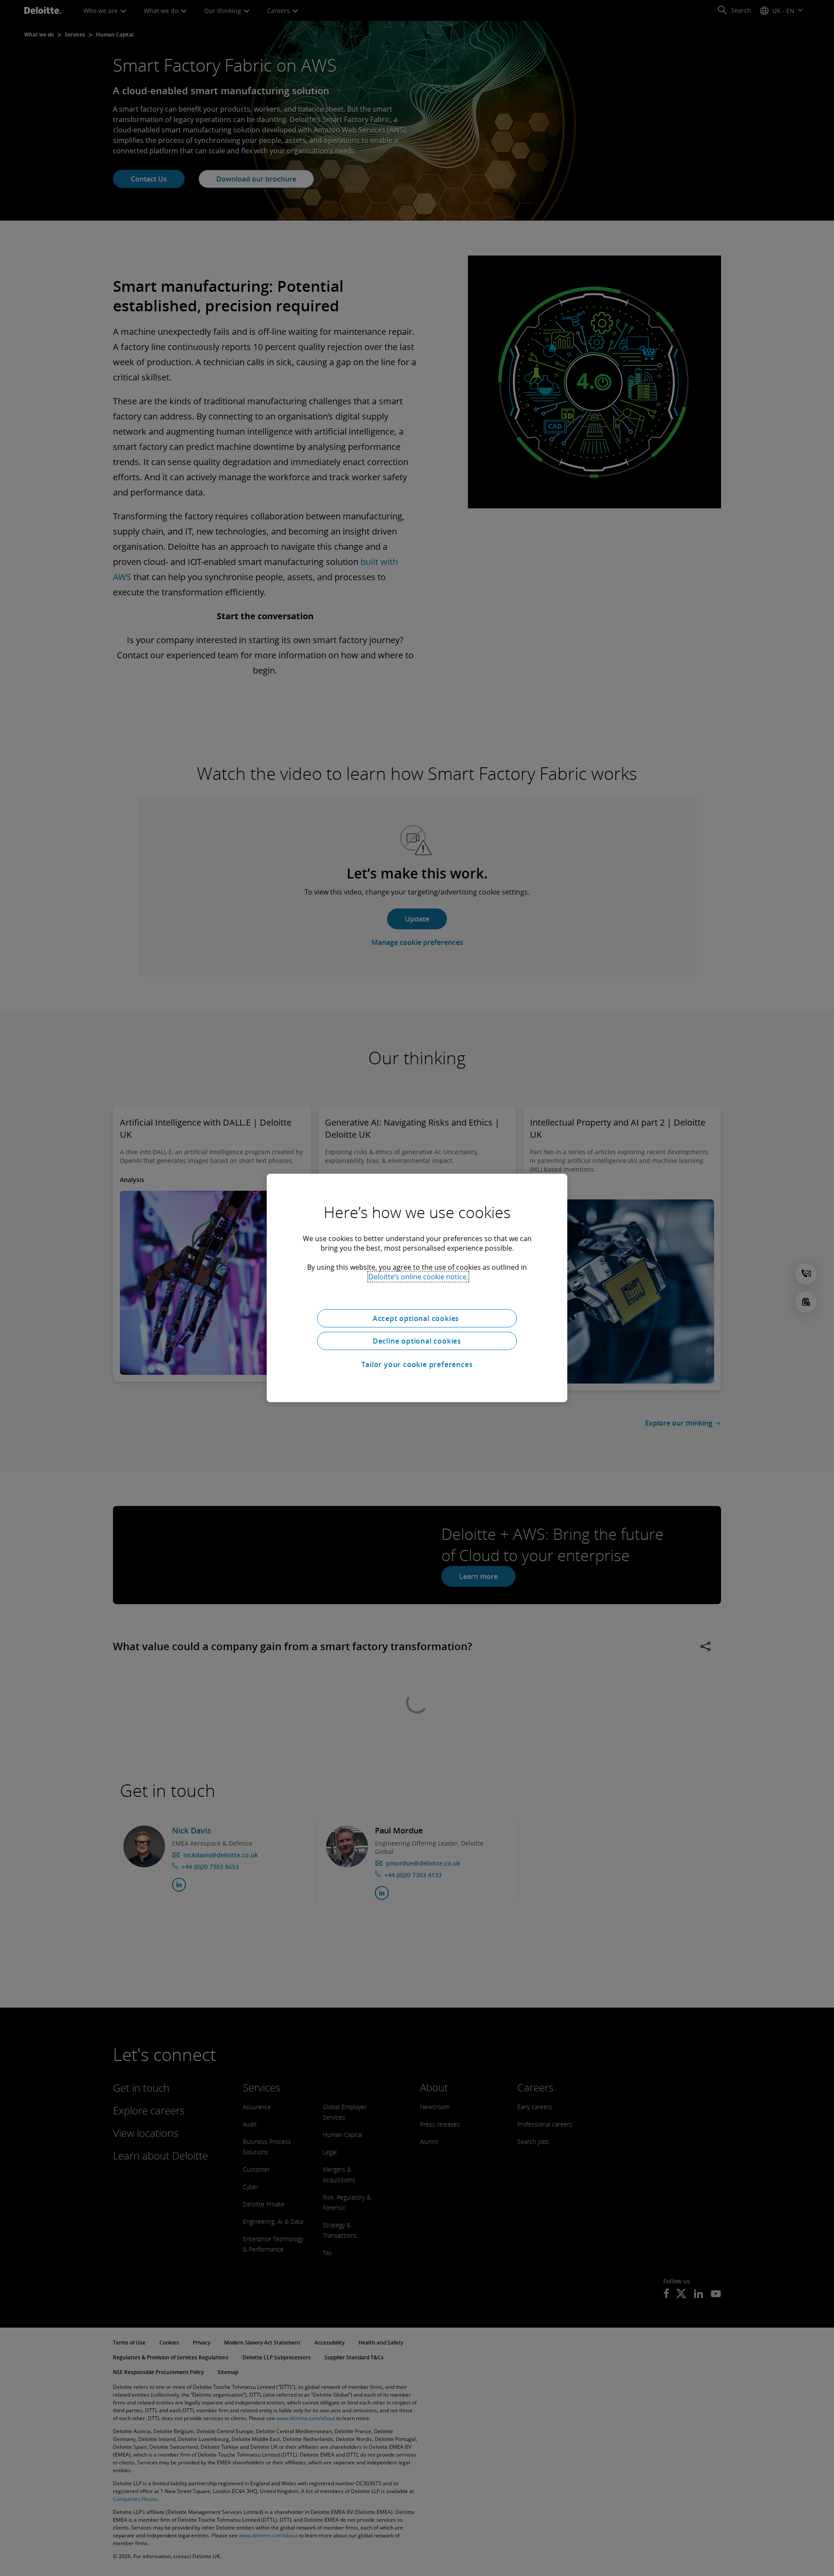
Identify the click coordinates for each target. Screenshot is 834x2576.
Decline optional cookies (417, 1341)
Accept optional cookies (417, 1318)
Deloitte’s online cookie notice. (418, 1277)
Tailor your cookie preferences (417, 1364)
